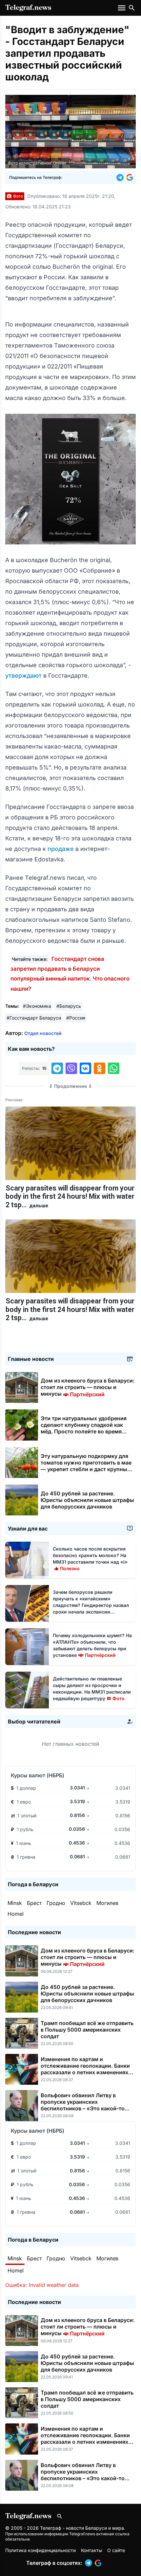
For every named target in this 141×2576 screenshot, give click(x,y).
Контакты (91, 2550)
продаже (61, 849)
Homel (16, 1914)
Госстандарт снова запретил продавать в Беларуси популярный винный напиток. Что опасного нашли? (70, 974)
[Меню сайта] (122, 8)
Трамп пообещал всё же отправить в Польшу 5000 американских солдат (87, 2030)
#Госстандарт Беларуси (34, 1018)
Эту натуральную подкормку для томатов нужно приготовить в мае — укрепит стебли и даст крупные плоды (86, 1466)
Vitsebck (81, 1903)
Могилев (107, 1903)
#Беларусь (69, 1006)
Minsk (15, 1903)
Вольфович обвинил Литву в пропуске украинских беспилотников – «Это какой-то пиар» (83, 2105)
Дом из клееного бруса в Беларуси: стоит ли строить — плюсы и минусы (88, 1387)
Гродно (56, 1903)
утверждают (24, 676)
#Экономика (37, 1006)
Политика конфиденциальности (40, 2550)
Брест (34, 1903)
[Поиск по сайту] (132, 8)
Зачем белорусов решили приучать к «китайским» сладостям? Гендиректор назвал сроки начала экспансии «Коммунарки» (91, 1605)
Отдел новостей (43, 1033)
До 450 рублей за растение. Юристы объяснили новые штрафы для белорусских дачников (87, 1500)
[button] (121, 178)
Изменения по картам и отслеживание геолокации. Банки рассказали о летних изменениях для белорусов (85, 2069)
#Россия (76, 1018)
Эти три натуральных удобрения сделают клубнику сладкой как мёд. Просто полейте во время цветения (84, 1428)
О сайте (116, 2550)
